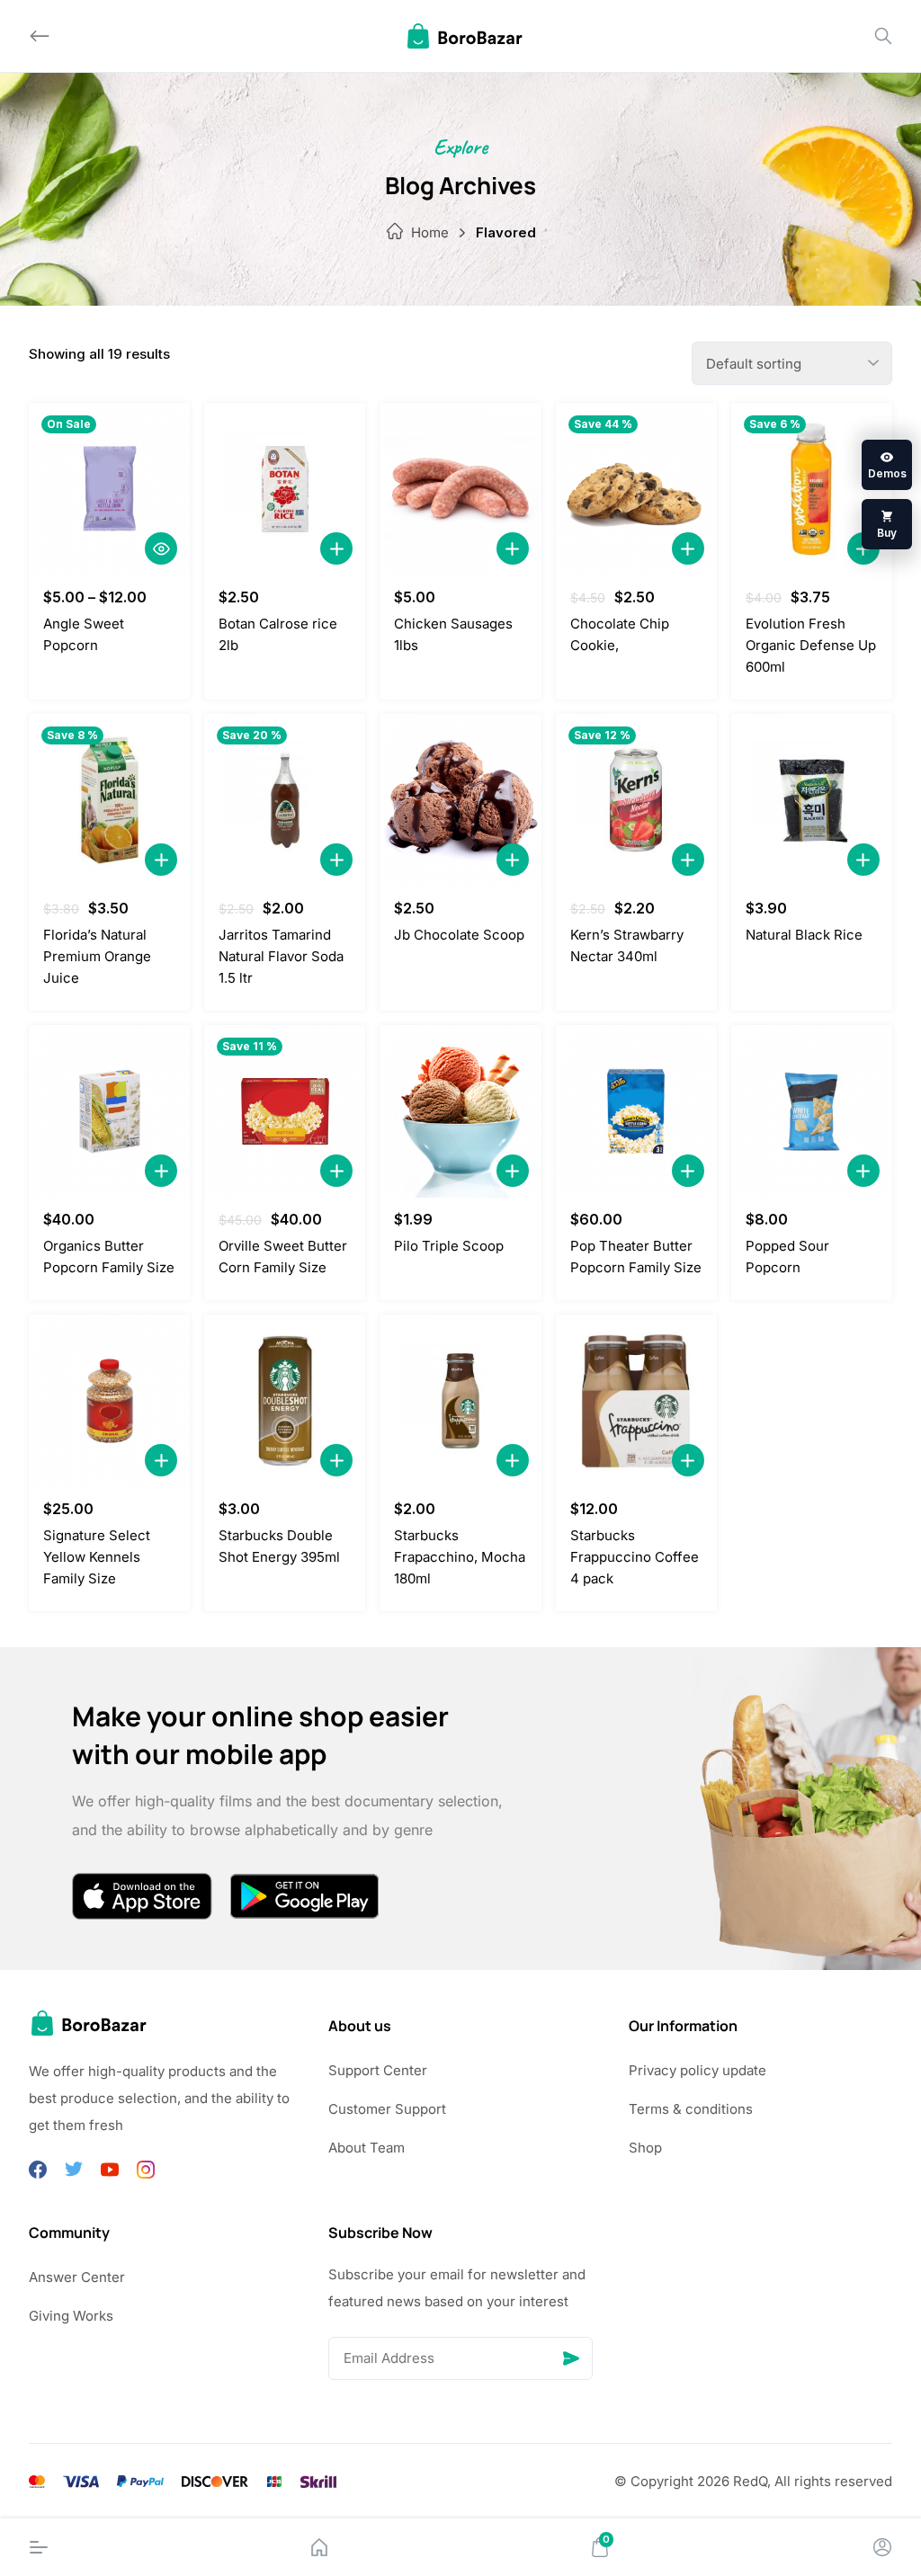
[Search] (883, 36)
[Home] (319, 2547)
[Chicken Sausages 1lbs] (460, 489)
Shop (645, 2148)
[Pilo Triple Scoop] (460, 1111)
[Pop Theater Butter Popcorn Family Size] (636, 1111)
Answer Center (77, 2277)
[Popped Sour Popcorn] (812, 1111)
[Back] (40, 36)
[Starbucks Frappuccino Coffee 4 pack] (636, 1401)
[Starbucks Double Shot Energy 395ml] (285, 1401)
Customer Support (387, 2109)
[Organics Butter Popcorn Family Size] (109, 1111)
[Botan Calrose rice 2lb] (285, 489)
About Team (367, 2148)
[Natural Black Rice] (812, 800)
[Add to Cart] (336, 548)
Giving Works (71, 2316)
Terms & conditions (691, 2109)
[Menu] (39, 2547)
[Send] (571, 2358)
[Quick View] (161, 548)
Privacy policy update (697, 2070)
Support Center (378, 2070)
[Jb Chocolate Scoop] (460, 800)
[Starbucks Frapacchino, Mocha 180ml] (460, 1401)
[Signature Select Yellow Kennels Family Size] (109, 1401)
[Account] (882, 2547)
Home (430, 232)
